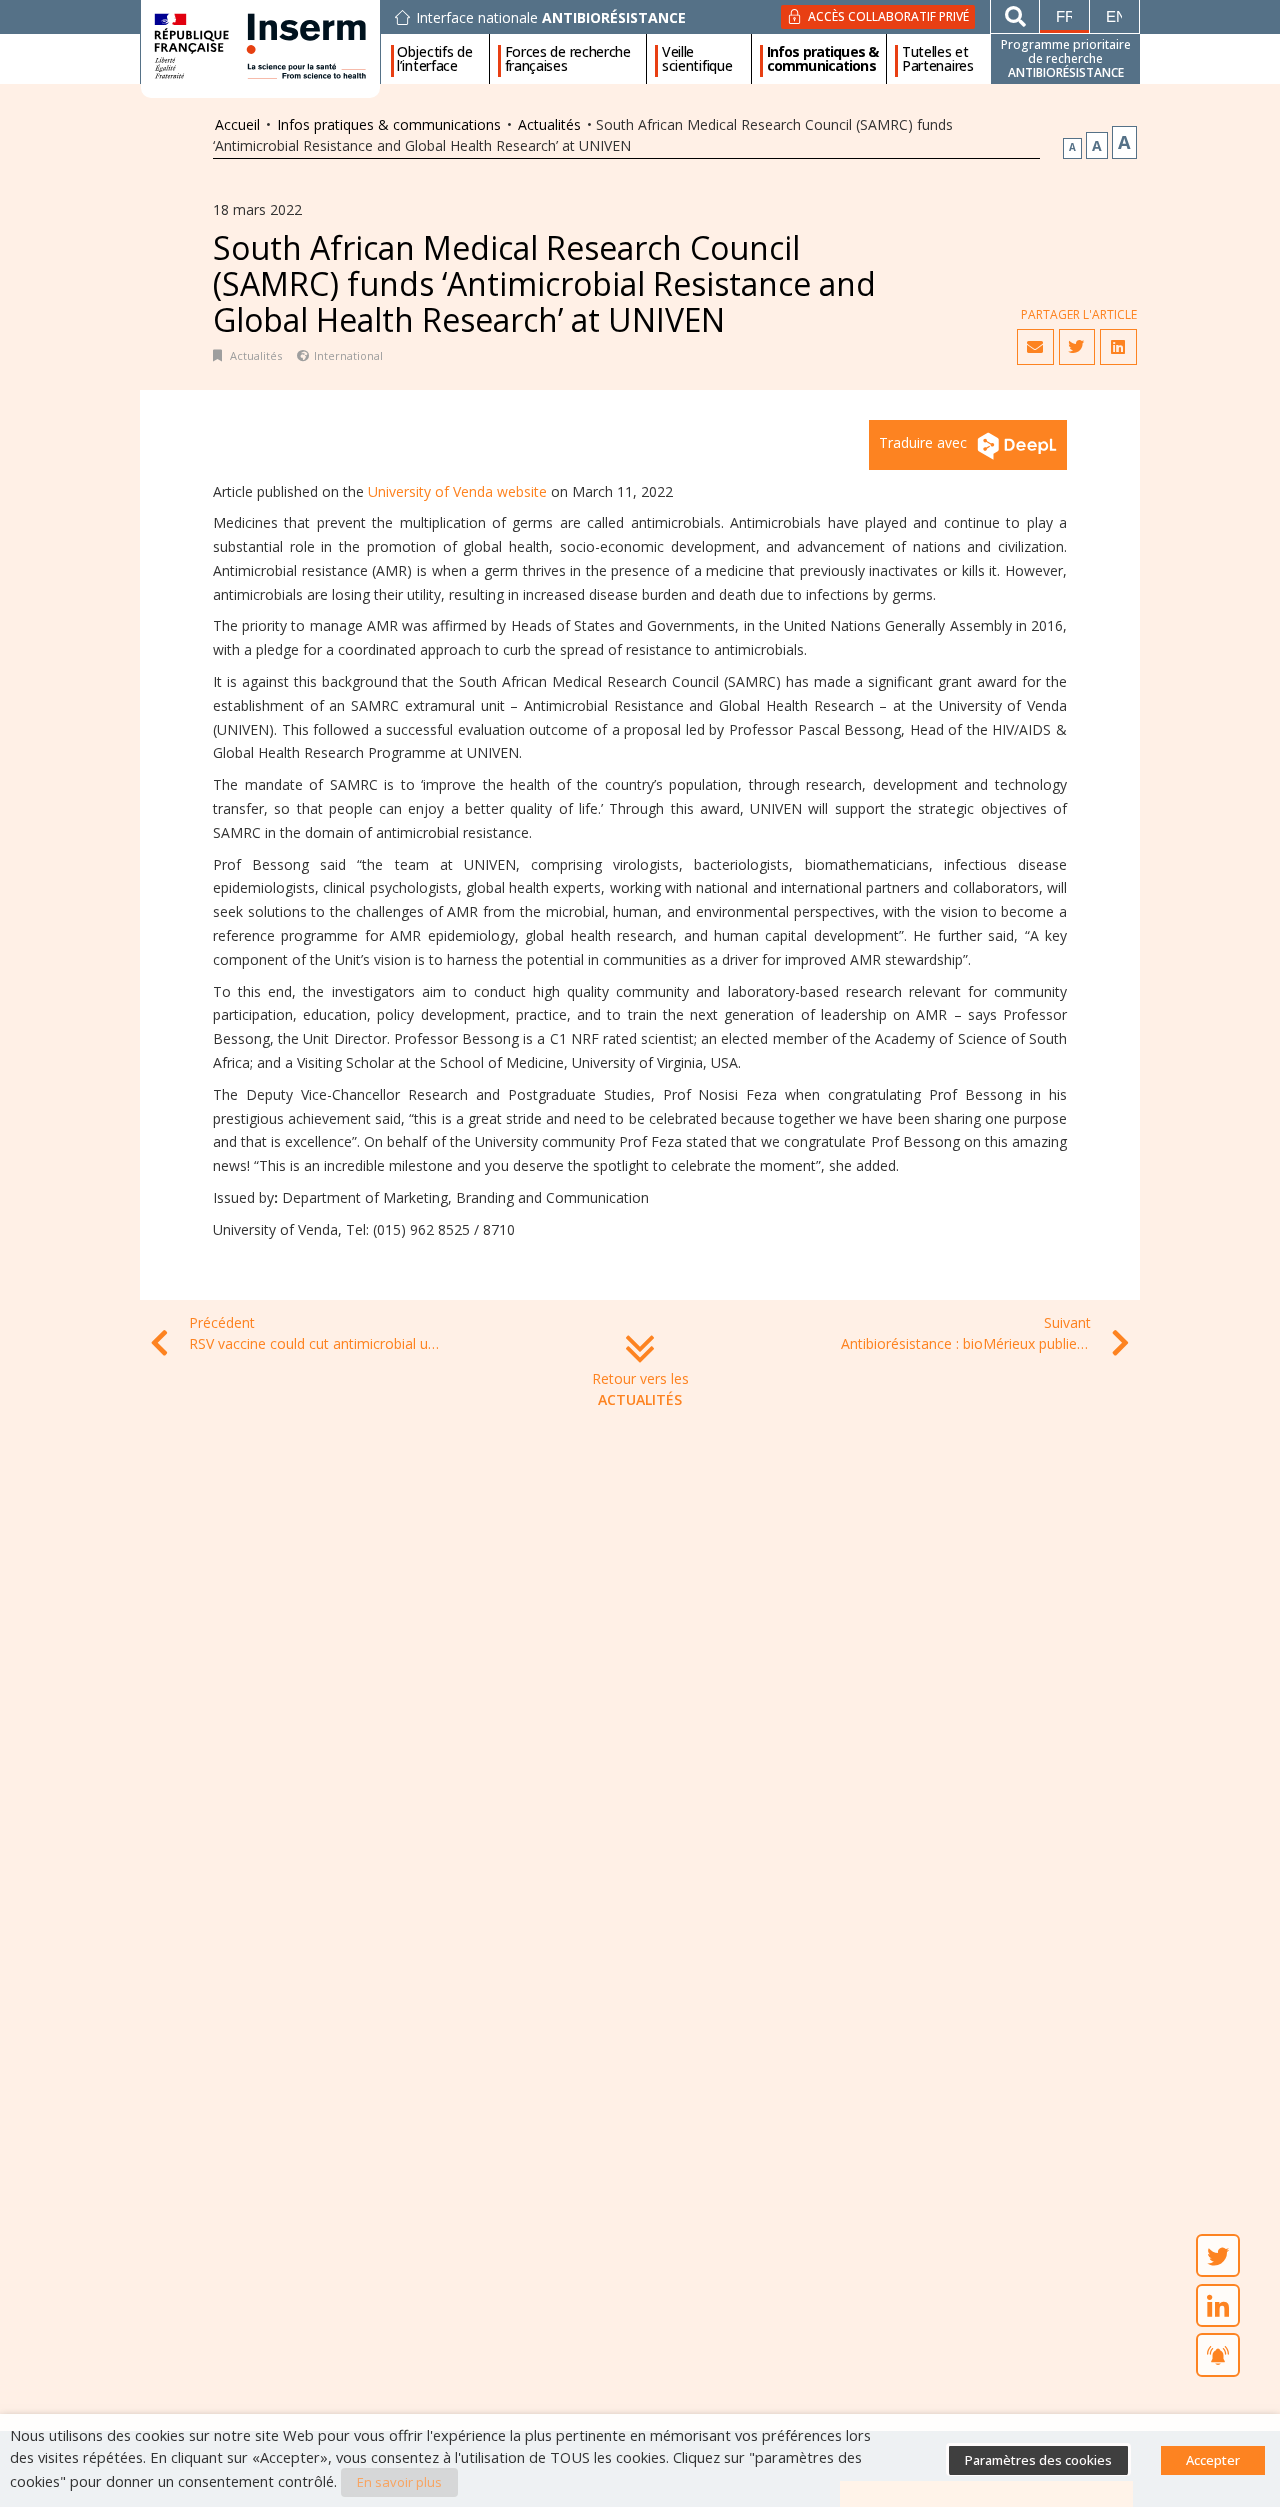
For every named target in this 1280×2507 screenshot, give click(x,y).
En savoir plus (399, 2482)
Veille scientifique (697, 59)
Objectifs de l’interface (434, 59)
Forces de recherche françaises (568, 59)
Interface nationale (551, 18)
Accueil (237, 124)
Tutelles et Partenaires (938, 59)
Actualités (549, 124)
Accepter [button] (1213, 2460)
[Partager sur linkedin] (1118, 347)
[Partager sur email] (1035, 347)
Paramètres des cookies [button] (1038, 2460)
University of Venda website (457, 491)
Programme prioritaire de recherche (1066, 58)
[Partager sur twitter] (1077, 347)
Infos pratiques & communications (822, 59)
